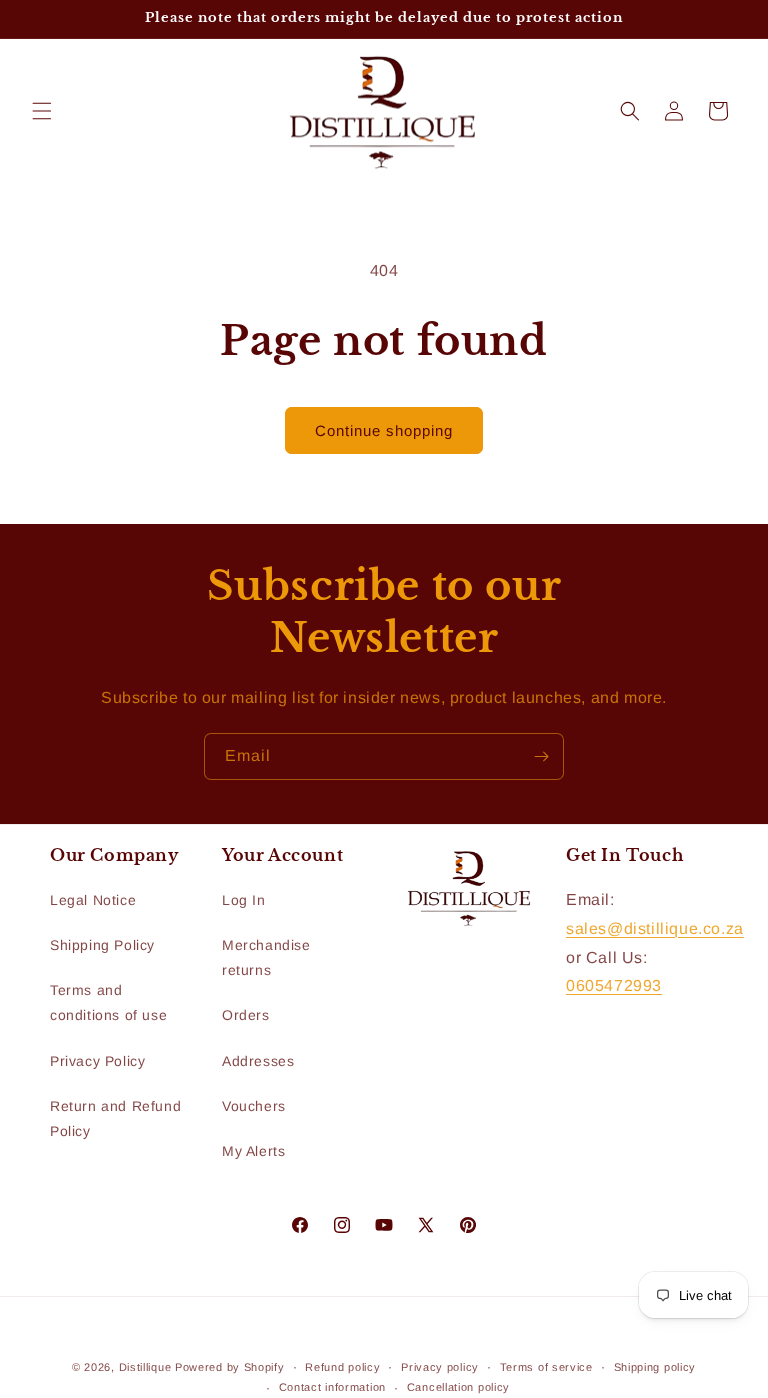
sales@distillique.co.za (655, 928)
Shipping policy (655, 1367)
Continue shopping (384, 430)
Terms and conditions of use (108, 1002)
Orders (246, 1015)
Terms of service (546, 1367)
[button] (42, 111)
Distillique (145, 1367)
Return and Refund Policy (115, 1118)
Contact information (332, 1387)
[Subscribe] (541, 756)
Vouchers (254, 1106)
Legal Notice (93, 900)
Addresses (258, 1061)
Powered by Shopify (230, 1367)
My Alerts (253, 1151)
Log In (244, 900)
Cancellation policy (458, 1387)
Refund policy (342, 1367)
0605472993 (614, 985)
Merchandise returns (266, 957)
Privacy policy (440, 1367)
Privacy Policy (97, 1061)
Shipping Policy (102, 945)
